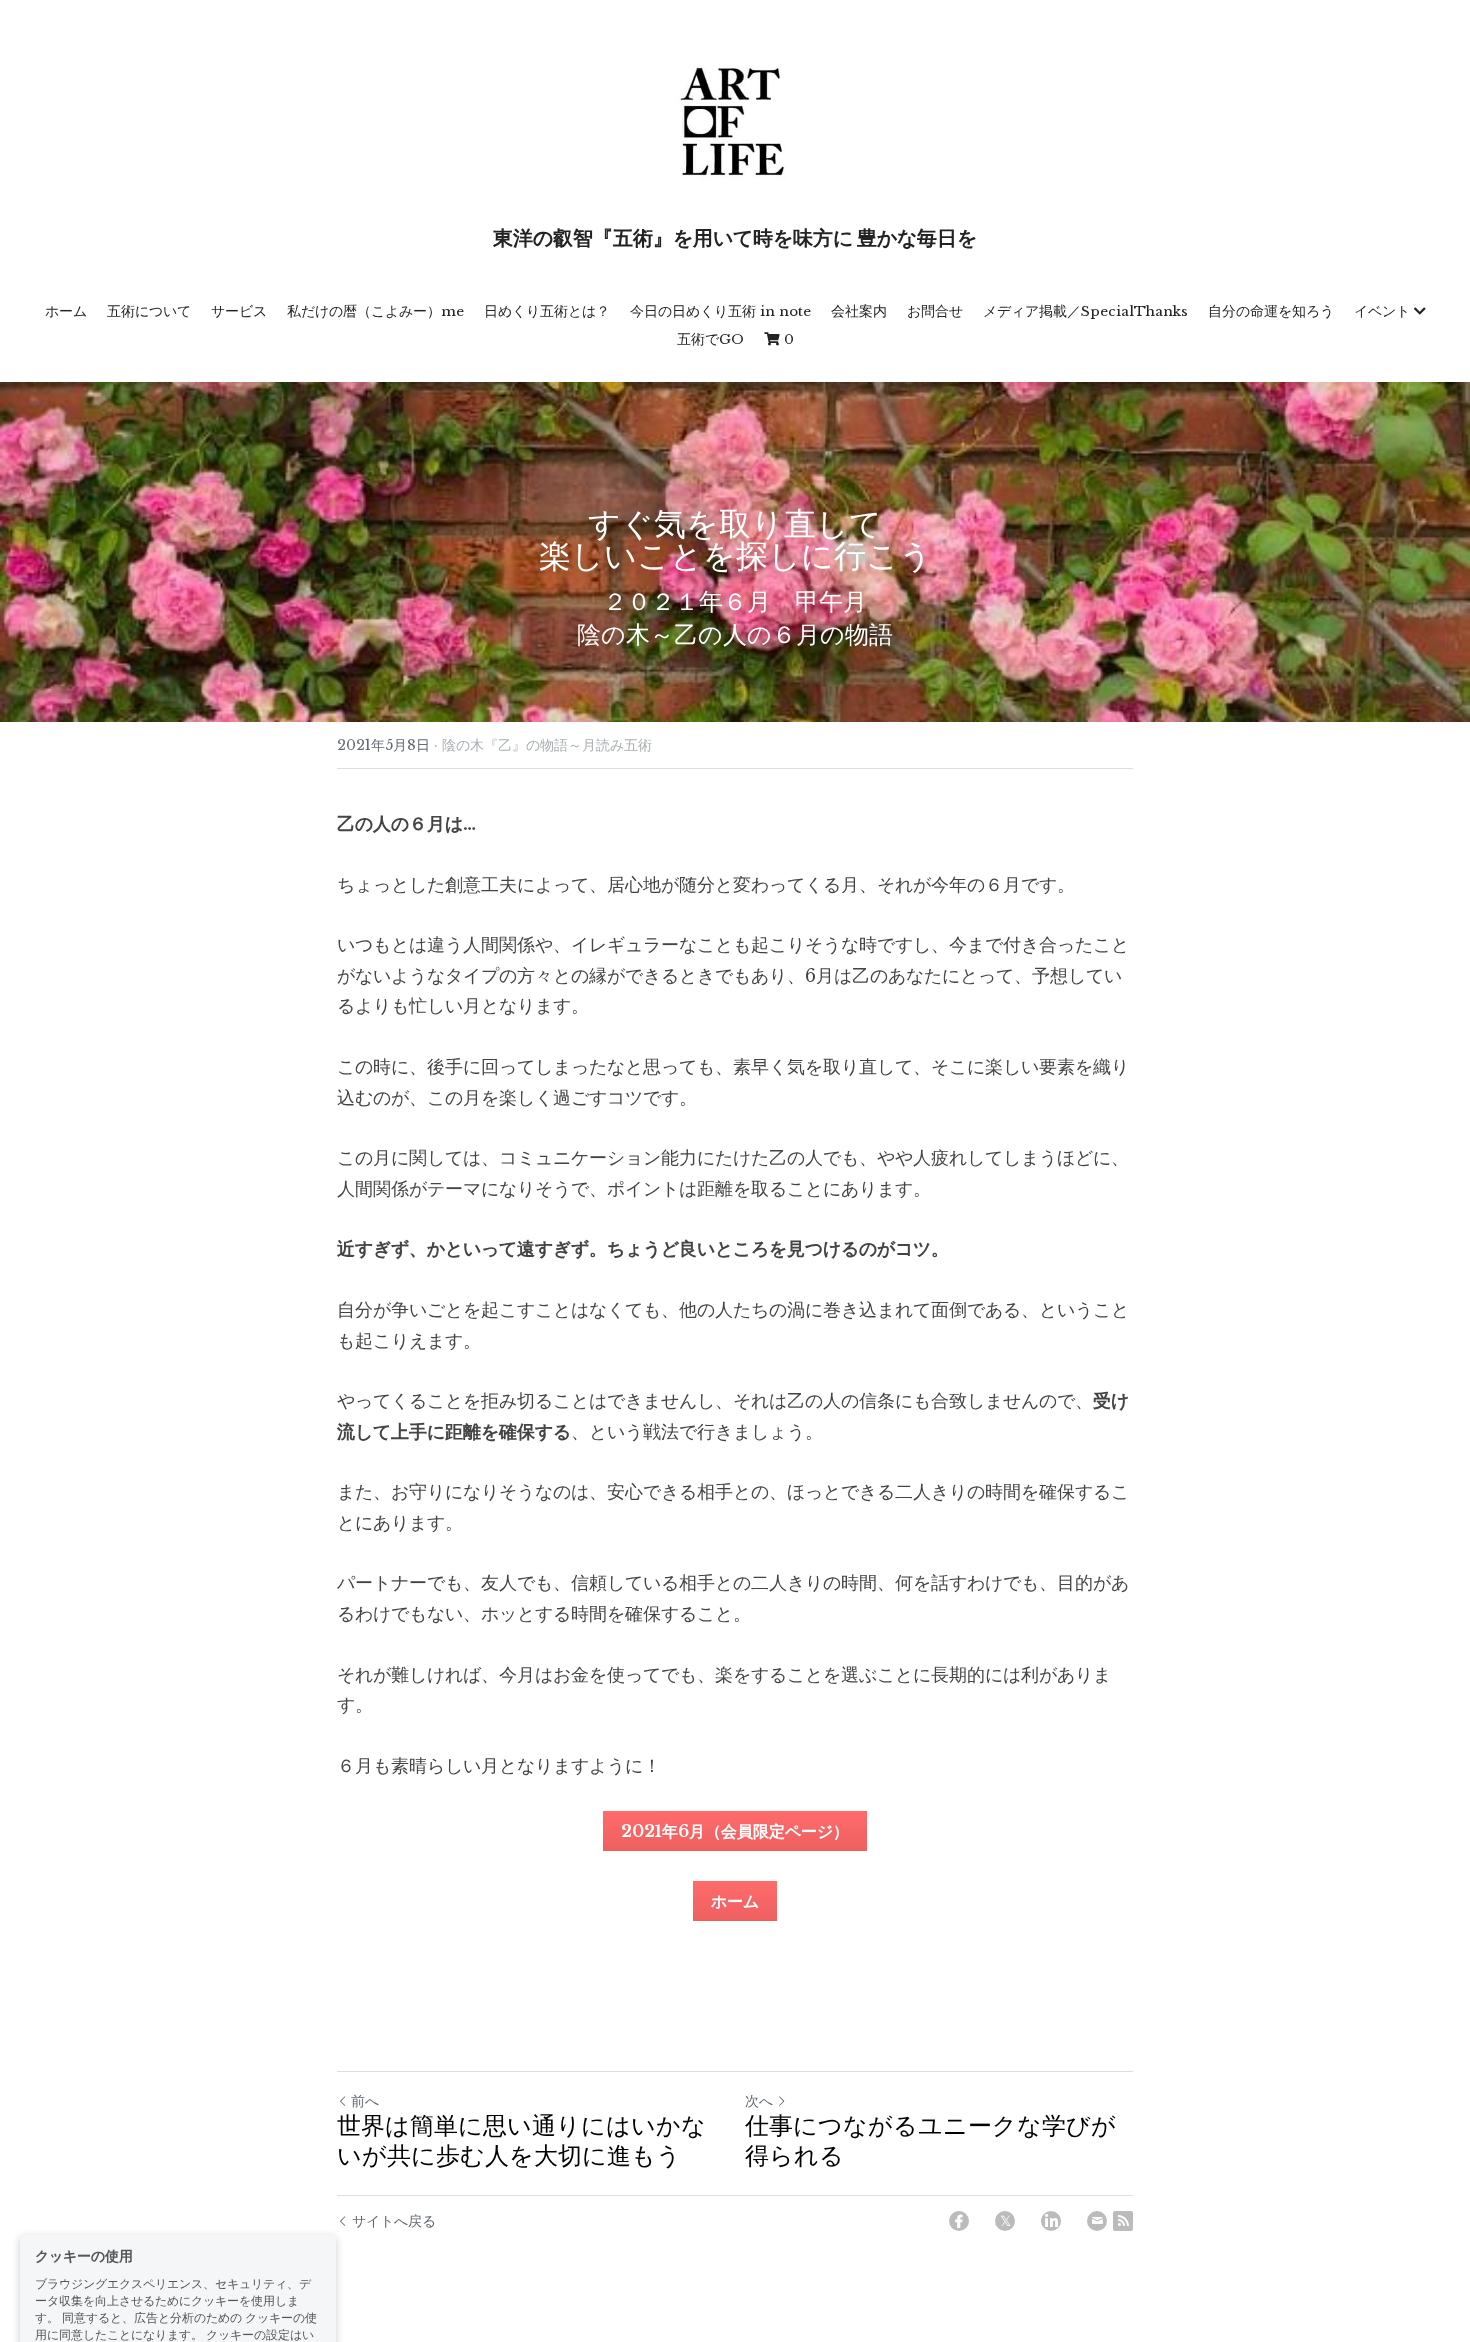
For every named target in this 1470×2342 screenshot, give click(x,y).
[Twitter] (1005, 2221)
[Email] (1097, 2221)
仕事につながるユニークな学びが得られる (930, 2143)
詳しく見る (188, 2260)
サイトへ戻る (394, 2221)
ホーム (735, 1901)
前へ (365, 2101)
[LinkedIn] (1051, 2221)
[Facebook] (959, 2221)
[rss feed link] (1123, 2221)
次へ (759, 2101)
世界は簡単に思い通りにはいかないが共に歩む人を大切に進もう (521, 2143)
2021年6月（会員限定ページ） (735, 1831)
